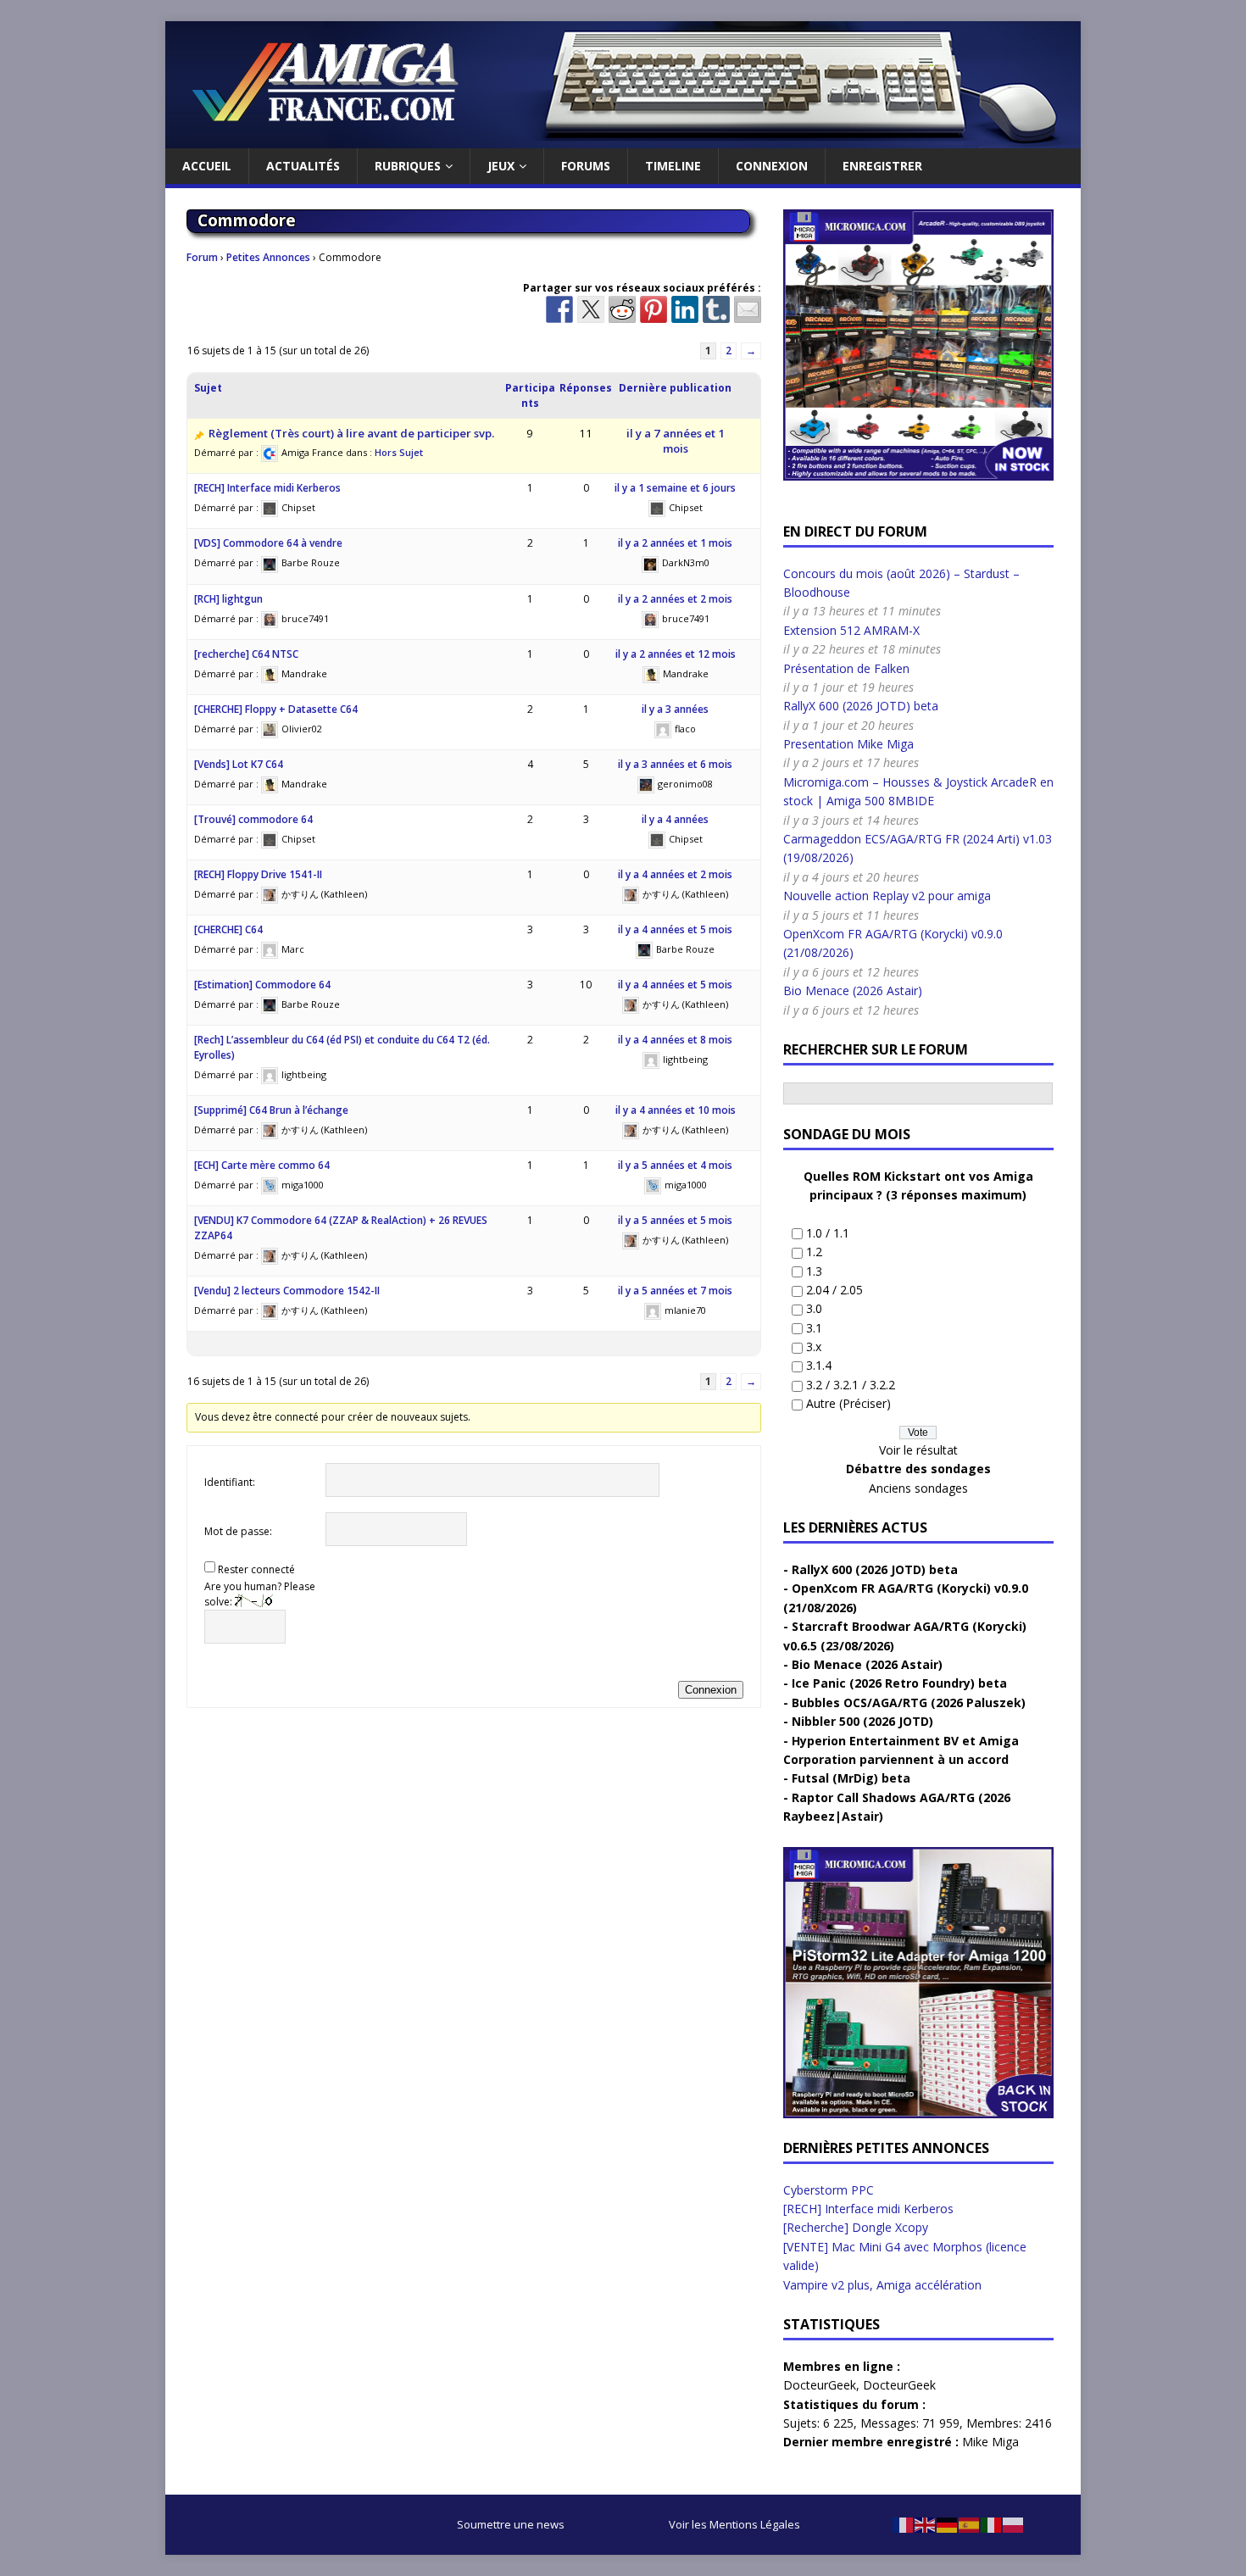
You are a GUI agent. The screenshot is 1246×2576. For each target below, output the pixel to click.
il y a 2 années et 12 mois (676, 654)
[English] (926, 2524)
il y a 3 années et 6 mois (675, 764)
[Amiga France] (623, 139)
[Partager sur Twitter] (591, 309)
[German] (948, 2524)
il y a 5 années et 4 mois (675, 1165)
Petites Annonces (268, 257)
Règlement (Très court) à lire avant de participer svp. (351, 433)
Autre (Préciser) (848, 1403)
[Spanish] (970, 2524)
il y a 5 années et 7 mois (675, 1291)
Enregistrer (882, 166)
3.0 (814, 1308)
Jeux (501, 166)
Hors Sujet (399, 452)
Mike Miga (990, 2442)
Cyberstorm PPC (829, 2190)
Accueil (207, 166)
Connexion (772, 166)
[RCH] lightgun (228, 599)
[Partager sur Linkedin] (685, 309)
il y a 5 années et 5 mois (675, 1220)
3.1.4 (819, 1365)
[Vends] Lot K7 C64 (239, 764)
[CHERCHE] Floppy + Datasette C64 (276, 709)
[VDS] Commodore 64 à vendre (268, 543)
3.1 (814, 1328)
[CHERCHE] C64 (228, 929)
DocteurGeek (820, 2385)
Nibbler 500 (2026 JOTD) (862, 1721)
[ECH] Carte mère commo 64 (262, 1165)
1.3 (814, 1271)
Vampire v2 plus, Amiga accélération (882, 2285)
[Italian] (992, 2524)
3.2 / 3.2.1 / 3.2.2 (851, 1385)
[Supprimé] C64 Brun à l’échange (271, 1110)
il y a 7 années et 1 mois (676, 441)
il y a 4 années (675, 819)
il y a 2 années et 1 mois (675, 543)
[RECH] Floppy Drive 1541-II (258, 874)
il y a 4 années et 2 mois (675, 874)
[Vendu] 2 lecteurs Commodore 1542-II (287, 1291)
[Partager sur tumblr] (716, 309)
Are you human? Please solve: (260, 1594)
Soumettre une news (511, 2524)
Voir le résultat (918, 1450)
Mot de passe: (238, 1531)
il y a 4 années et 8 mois (675, 1040)
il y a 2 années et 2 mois (675, 599)
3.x (814, 1346)
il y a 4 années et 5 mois (675, 929)
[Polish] (1014, 2524)
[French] (904, 2524)
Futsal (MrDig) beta (851, 1778)
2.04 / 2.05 (834, 1290)
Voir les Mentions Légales (734, 2524)
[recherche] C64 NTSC (246, 654)
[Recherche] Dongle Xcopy (856, 2227)
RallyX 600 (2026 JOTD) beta (861, 706)
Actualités (303, 166)
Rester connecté (256, 1569)
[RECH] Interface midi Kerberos (267, 488)
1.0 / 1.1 (828, 1233)
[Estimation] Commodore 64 (262, 985)
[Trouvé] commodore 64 (253, 819)
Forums (586, 166)
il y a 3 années (675, 709)
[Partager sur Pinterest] (654, 309)
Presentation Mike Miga (848, 744)
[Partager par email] (748, 309)
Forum (202, 257)
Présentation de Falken (846, 668)
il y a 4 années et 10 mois (676, 1110)
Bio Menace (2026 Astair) (853, 990)
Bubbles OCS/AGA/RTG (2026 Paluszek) (909, 1702)
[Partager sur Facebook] (559, 309)
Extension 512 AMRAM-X (851, 630)
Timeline (673, 166)
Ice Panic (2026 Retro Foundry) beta (899, 1683)
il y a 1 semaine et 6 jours (675, 488)
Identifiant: (230, 1482)
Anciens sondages (918, 1488)
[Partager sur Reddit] (622, 309)
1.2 (814, 1252)
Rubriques (408, 166)
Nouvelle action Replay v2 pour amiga (887, 896)
